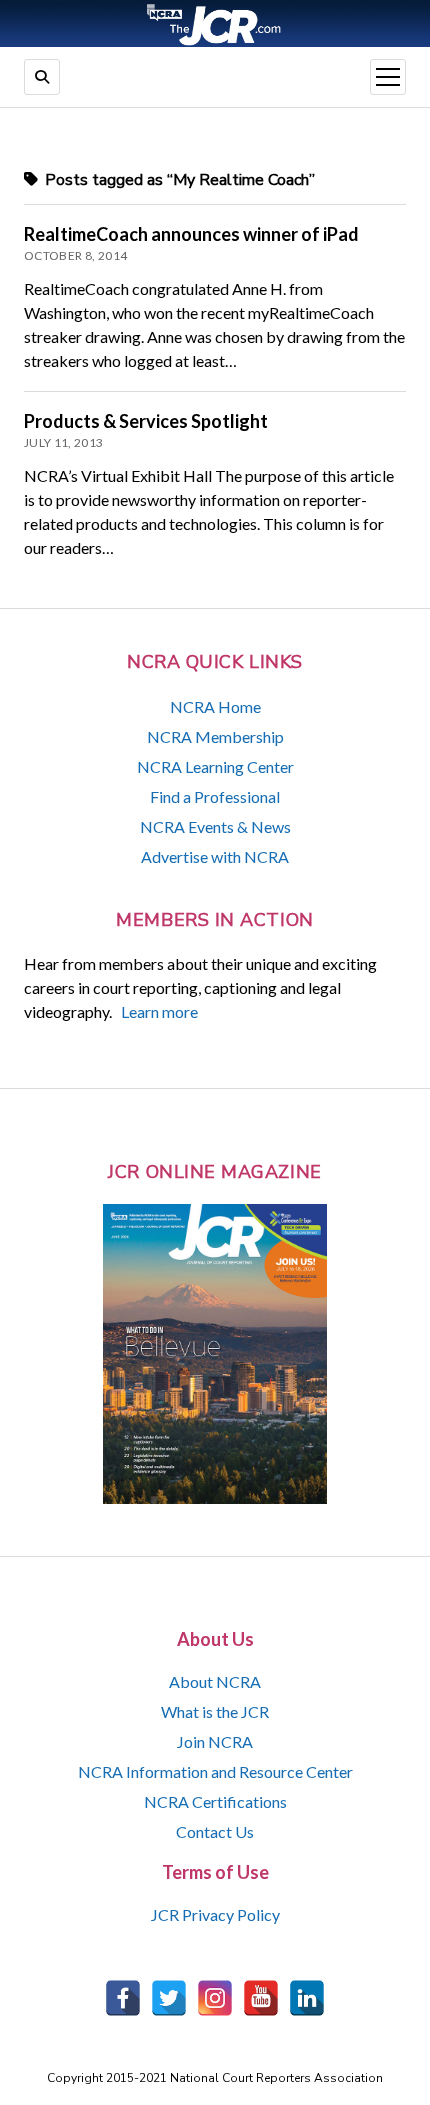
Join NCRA (215, 1741)
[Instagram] (215, 1998)
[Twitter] (169, 1998)
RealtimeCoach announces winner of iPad (191, 234)
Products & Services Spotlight (146, 421)
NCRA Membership (215, 736)
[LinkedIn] (307, 1998)
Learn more (159, 1011)
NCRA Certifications (215, 1801)
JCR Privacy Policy (215, 1914)
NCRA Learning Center (215, 766)
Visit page (215, 23)
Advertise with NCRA (215, 856)
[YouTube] (261, 1998)
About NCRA (215, 1681)
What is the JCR (215, 1711)
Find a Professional (215, 796)
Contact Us (215, 1831)
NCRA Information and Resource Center (215, 1771)
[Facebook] (123, 1998)
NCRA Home (215, 706)
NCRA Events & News (215, 826)
